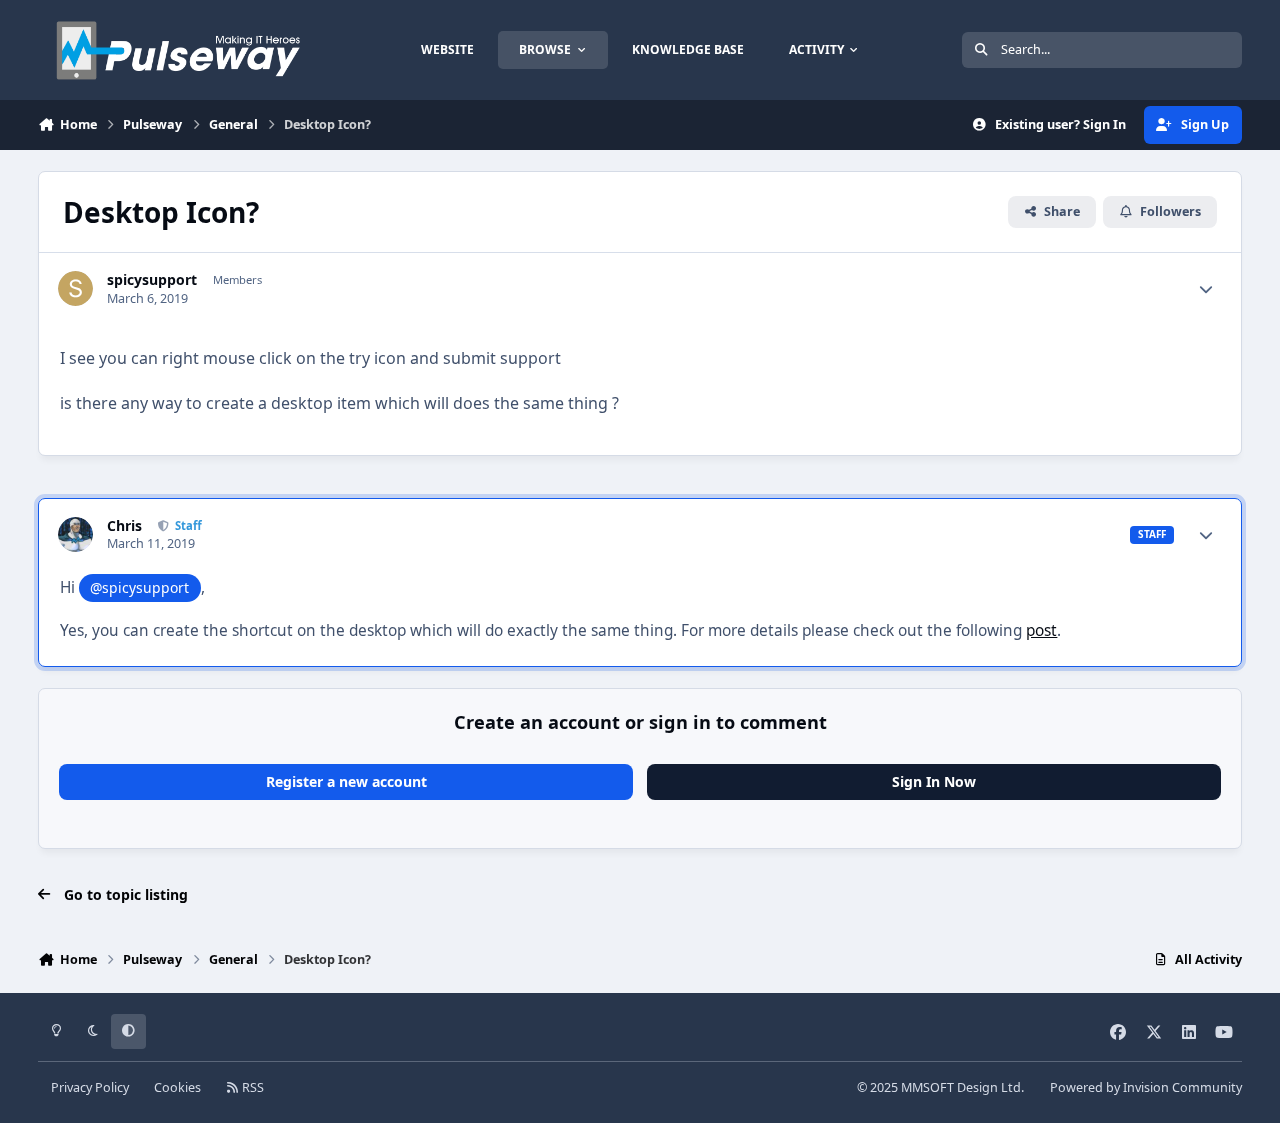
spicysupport (152, 280)
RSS (251, 1087)
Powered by (1146, 1087)
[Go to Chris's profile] (75, 534)
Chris (124, 526)
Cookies (177, 1087)
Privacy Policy (90, 1087)
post (1041, 630)
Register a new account (346, 781)
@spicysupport (139, 587)
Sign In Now (934, 781)
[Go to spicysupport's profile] (75, 288)
